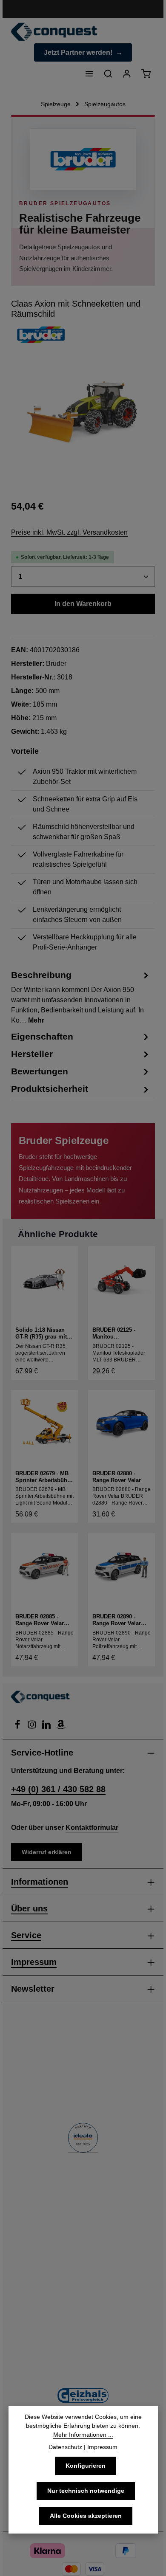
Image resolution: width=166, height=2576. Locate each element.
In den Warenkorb (83, 604)
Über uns (29, 1908)
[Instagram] (33, 1727)
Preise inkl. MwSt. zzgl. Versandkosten (69, 532)
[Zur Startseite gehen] (54, 32)
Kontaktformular (92, 1828)
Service (26, 1935)
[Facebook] (18, 1727)
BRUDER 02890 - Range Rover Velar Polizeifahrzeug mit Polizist (118, 1620)
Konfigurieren (86, 2466)
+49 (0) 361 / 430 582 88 (58, 1789)
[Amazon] (61, 1727)
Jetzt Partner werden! (78, 52)
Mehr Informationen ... (83, 2435)
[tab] (81, 997)
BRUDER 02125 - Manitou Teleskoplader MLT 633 (117, 1334)
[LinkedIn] (47, 1727)
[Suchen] (108, 73)
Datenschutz (65, 2447)
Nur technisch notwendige (86, 2491)
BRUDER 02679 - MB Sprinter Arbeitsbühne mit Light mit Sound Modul (44, 1477)
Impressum (34, 1962)
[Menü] (89, 73)
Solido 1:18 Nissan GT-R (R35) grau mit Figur (41, 1334)
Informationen (40, 1882)
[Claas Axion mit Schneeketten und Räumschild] (81, 413)
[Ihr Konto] (127, 73)
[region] (83, 420)
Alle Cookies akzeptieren (86, 2516)
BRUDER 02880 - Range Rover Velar (117, 1477)
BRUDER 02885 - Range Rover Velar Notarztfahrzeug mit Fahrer (41, 1620)
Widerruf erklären (47, 1852)
